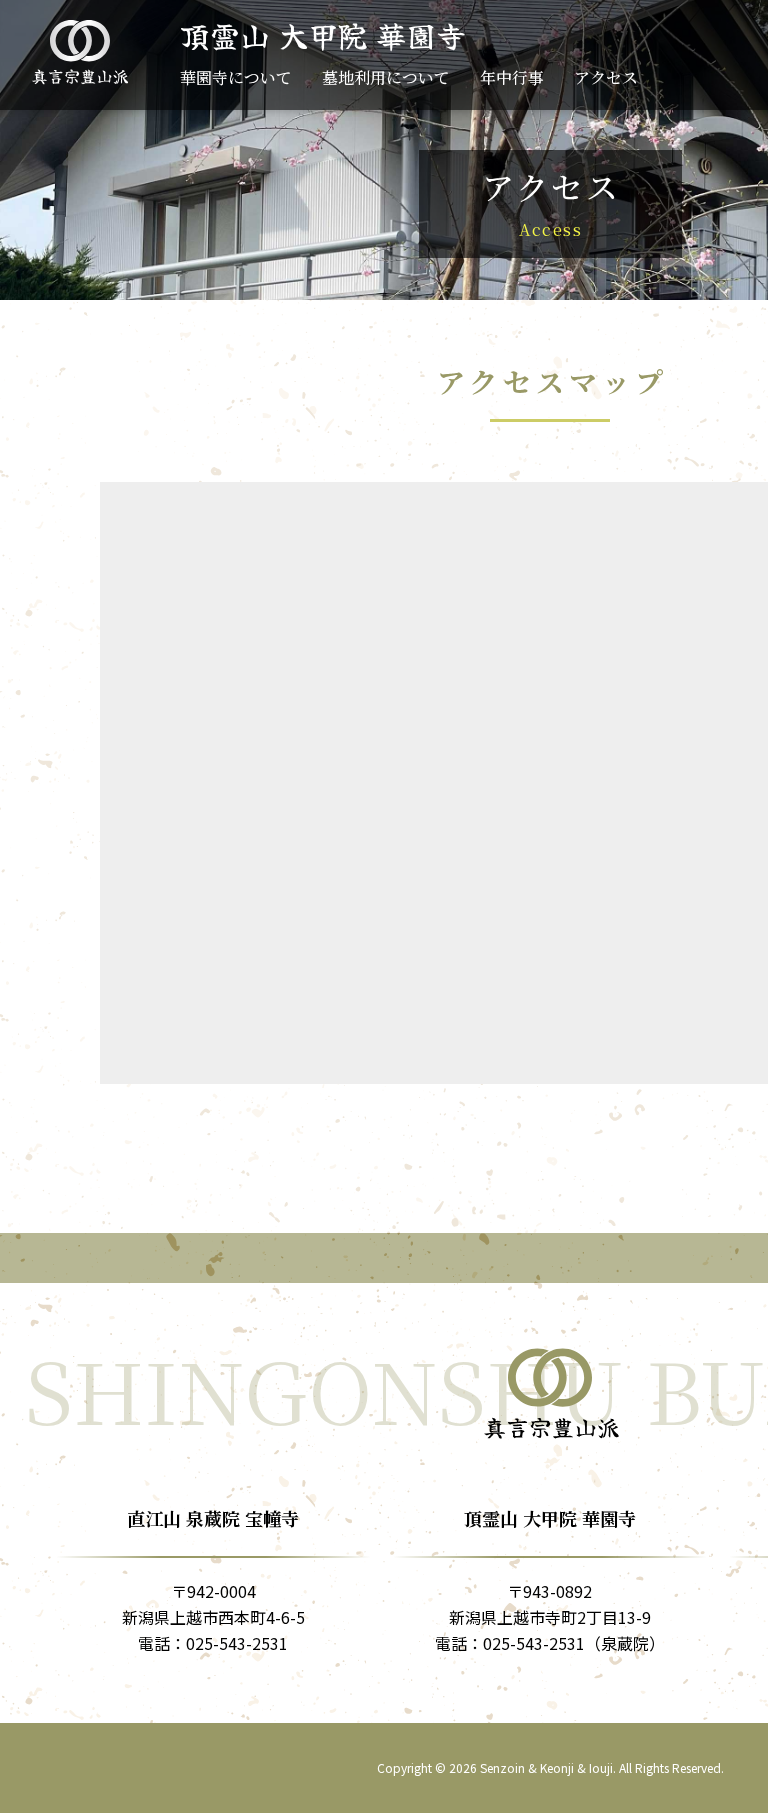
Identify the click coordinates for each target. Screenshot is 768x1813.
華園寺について (236, 79)
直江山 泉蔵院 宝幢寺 (213, 1518)
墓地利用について (386, 79)
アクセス (606, 79)
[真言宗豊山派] (80, 51)
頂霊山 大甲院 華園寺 (323, 35)
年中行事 (512, 79)
